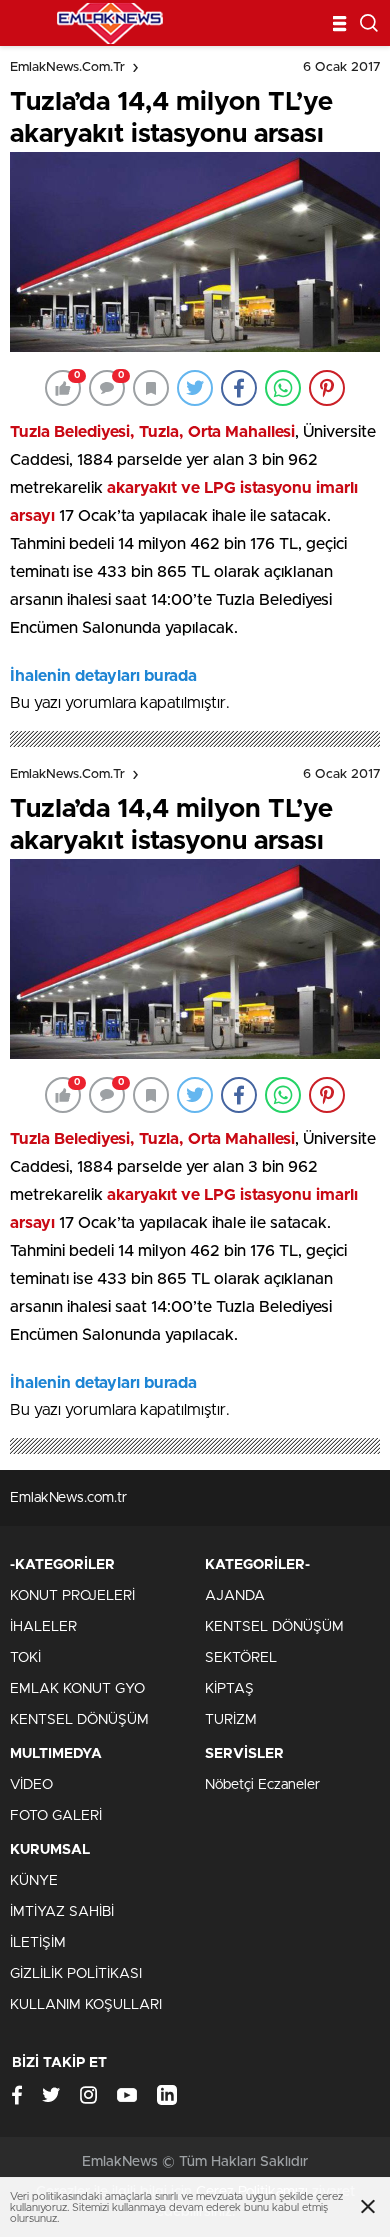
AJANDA (235, 1596)
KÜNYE (34, 1881)
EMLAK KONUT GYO (77, 1689)
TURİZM (231, 1720)
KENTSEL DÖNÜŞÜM (79, 1720)
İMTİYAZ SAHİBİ (62, 1912)
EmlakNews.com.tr (67, 67)
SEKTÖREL (241, 1658)
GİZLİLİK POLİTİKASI (76, 1974)
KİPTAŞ (229, 1689)
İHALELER (43, 1627)
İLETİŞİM (38, 1943)
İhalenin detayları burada (103, 676)
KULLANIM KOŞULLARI (86, 2005)
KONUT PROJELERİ (72, 1596)
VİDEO (31, 1785)
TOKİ (25, 1658)
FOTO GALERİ (56, 1816)
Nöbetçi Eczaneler (262, 1785)
